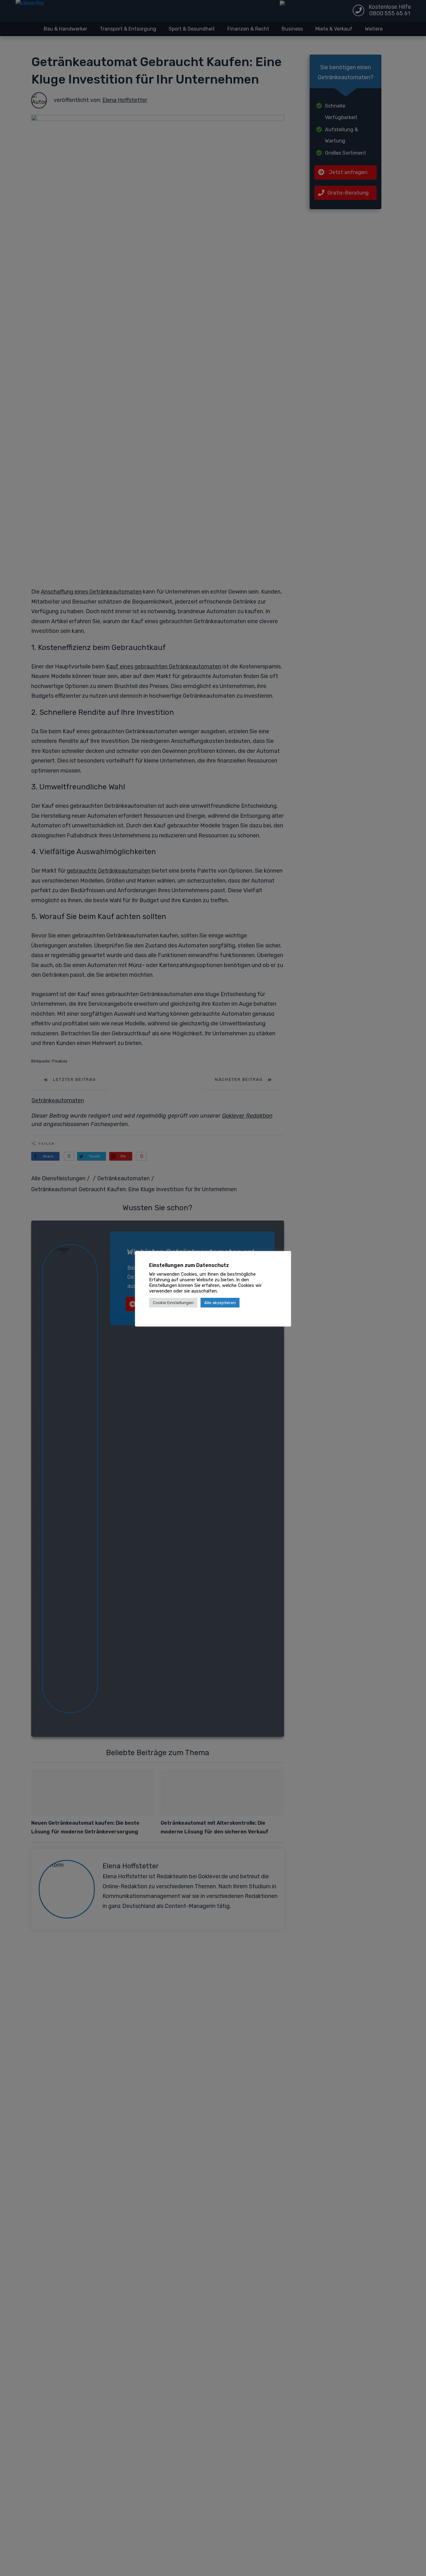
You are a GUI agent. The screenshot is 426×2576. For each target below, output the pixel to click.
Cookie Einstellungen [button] (173, 1303)
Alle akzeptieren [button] (220, 1303)
